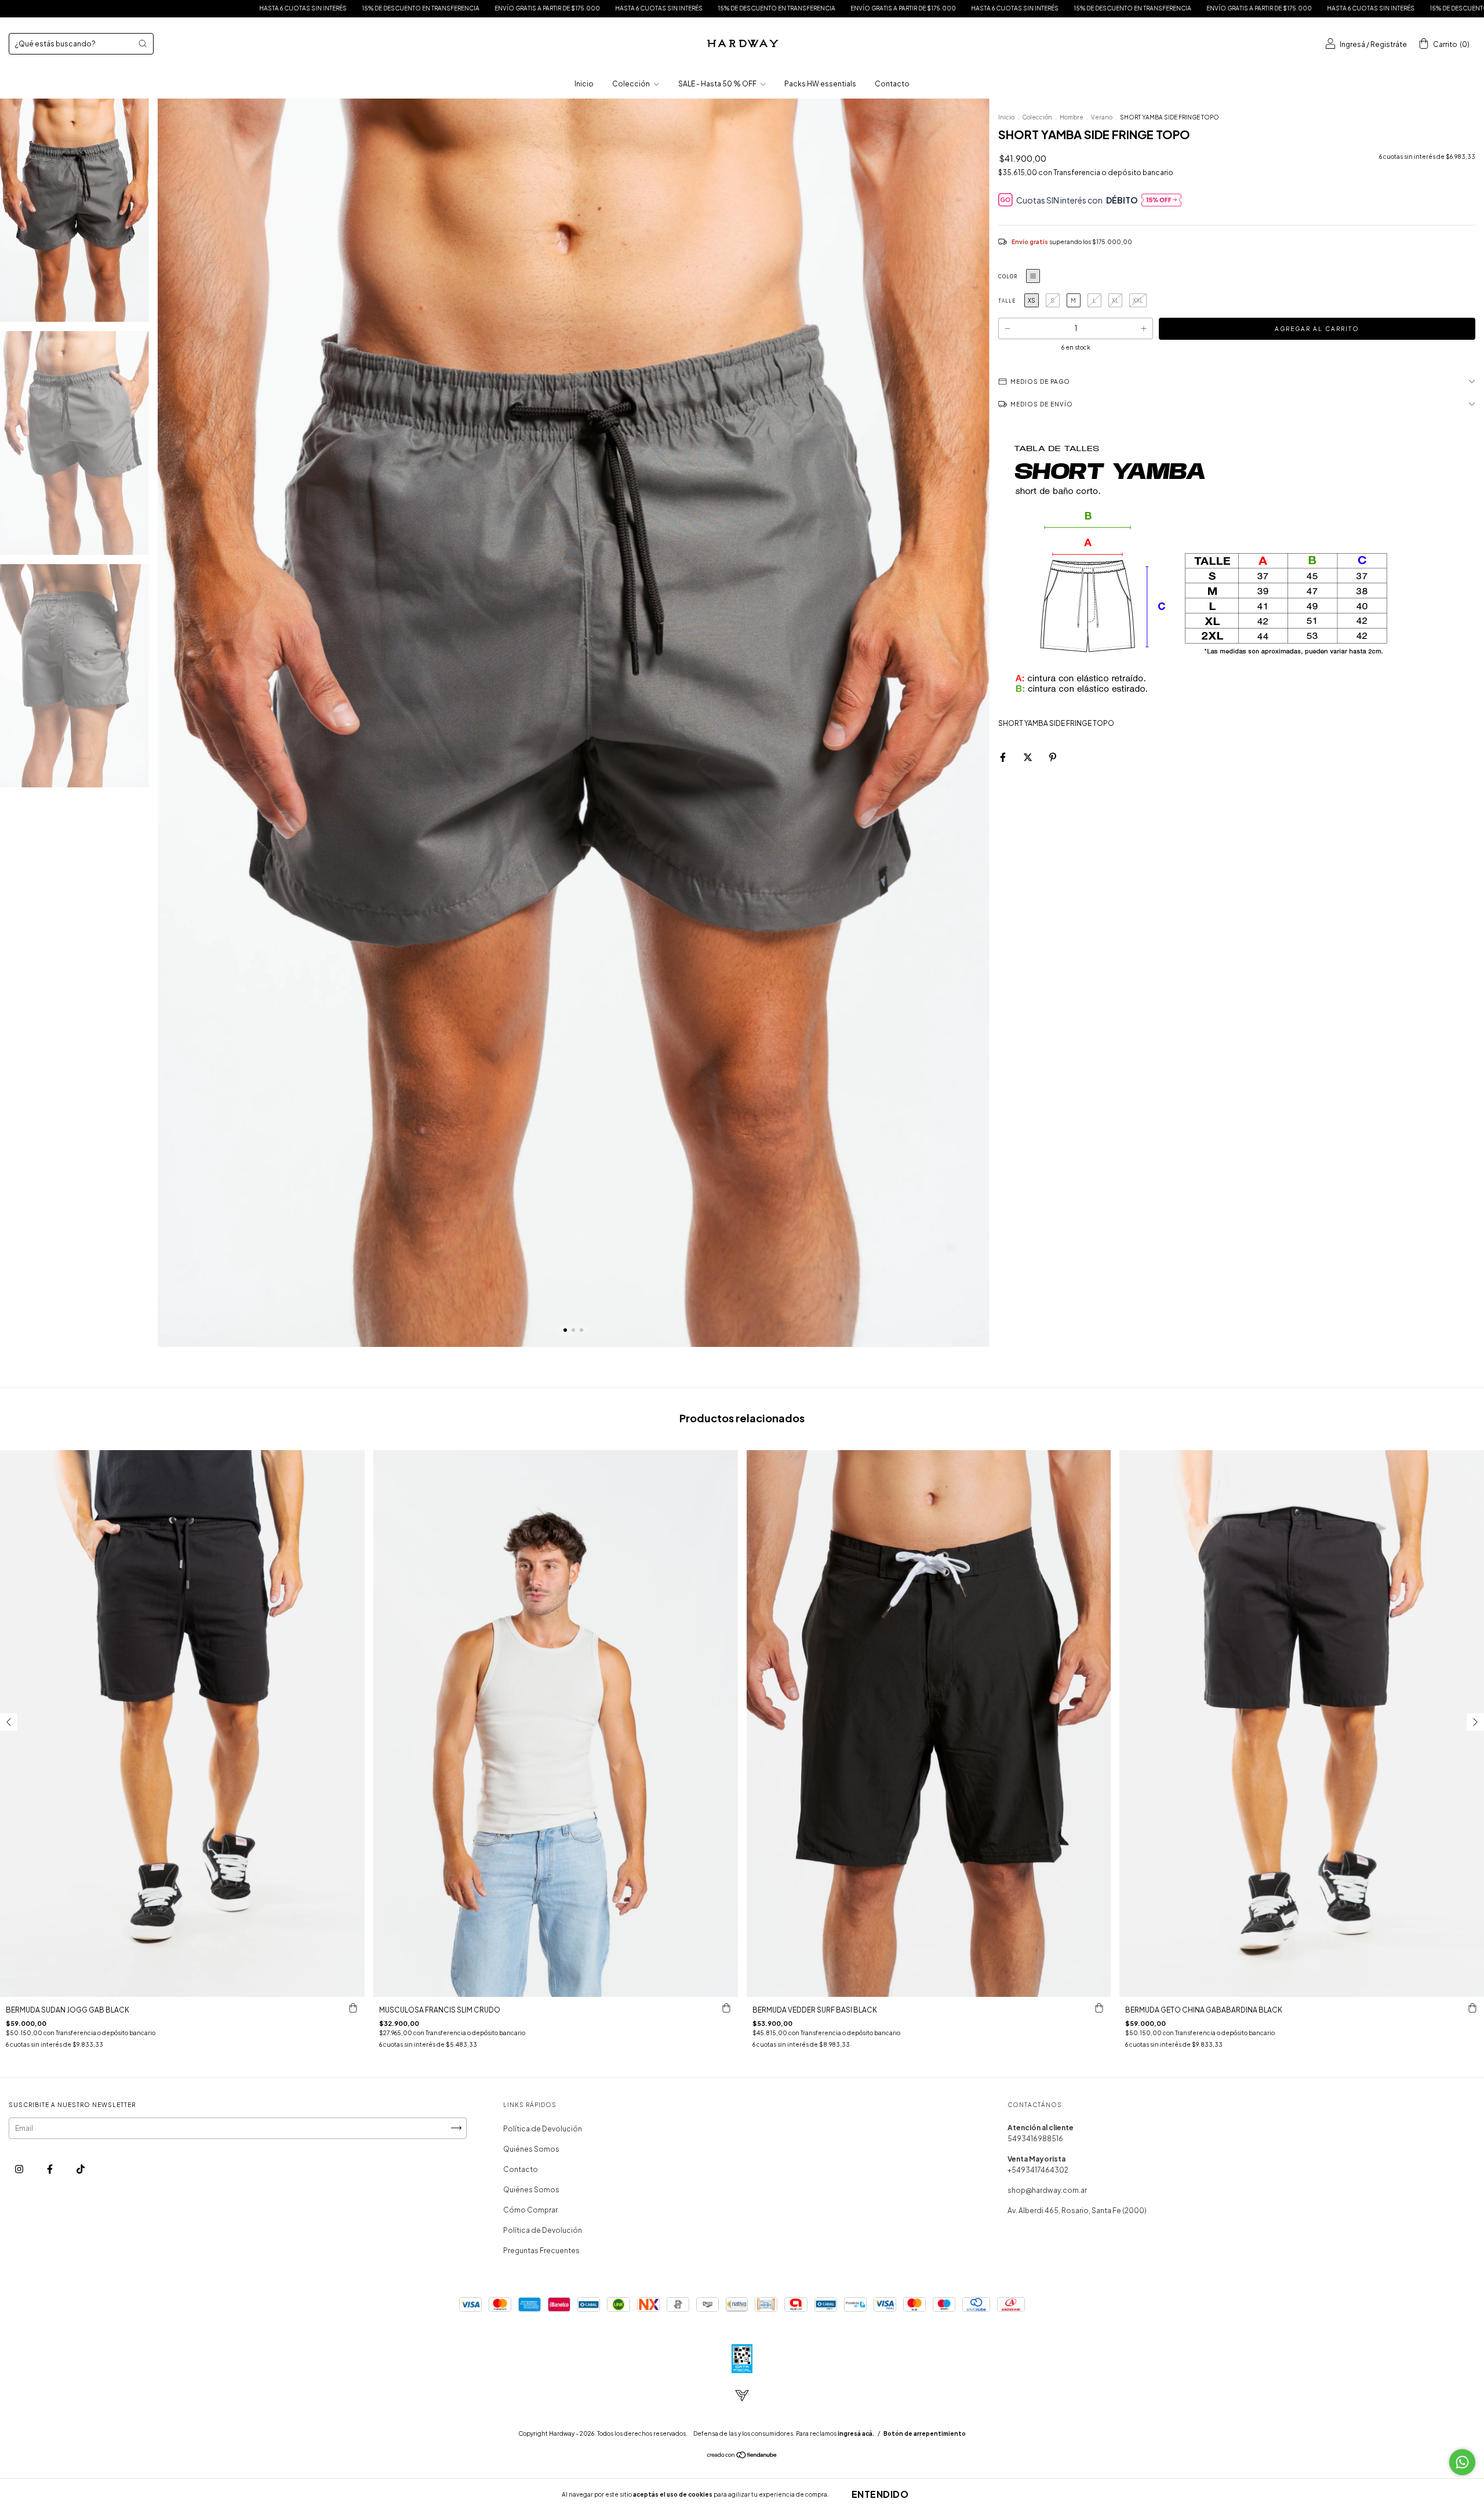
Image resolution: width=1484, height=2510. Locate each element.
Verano (1102, 117)
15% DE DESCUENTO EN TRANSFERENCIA (332, 8)
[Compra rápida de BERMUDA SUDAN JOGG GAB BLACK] (353, 2008)
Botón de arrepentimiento (925, 2433)
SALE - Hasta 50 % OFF (718, 84)
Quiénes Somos (531, 2149)
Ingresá (1352, 44)
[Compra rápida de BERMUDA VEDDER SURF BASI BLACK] (1099, 2008)
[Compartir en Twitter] (1028, 758)
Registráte (1389, 44)
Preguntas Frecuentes (541, 2251)
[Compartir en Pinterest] (1053, 758)
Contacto (892, 84)
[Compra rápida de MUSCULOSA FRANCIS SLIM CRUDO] (726, 2008)
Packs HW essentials (820, 84)
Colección (632, 84)
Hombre (1072, 117)
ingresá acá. (856, 2433)
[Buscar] (143, 43)
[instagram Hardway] (20, 2169)
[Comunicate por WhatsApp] (1462, 2462)
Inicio (584, 84)
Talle (1007, 301)
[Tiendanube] (742, 2456)
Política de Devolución (543, 2129)
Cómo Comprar (530, 2210)
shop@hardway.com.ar (1047, 2190)
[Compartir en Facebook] (1003, 758)
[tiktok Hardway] (81, 2169)
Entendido (880, 2494)
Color (1008, 277)
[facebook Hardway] (50, 2169)
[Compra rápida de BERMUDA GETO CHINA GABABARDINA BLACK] (1472, 2008)
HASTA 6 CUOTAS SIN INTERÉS (214, 8)
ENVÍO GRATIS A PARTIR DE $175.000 (103, 8)
